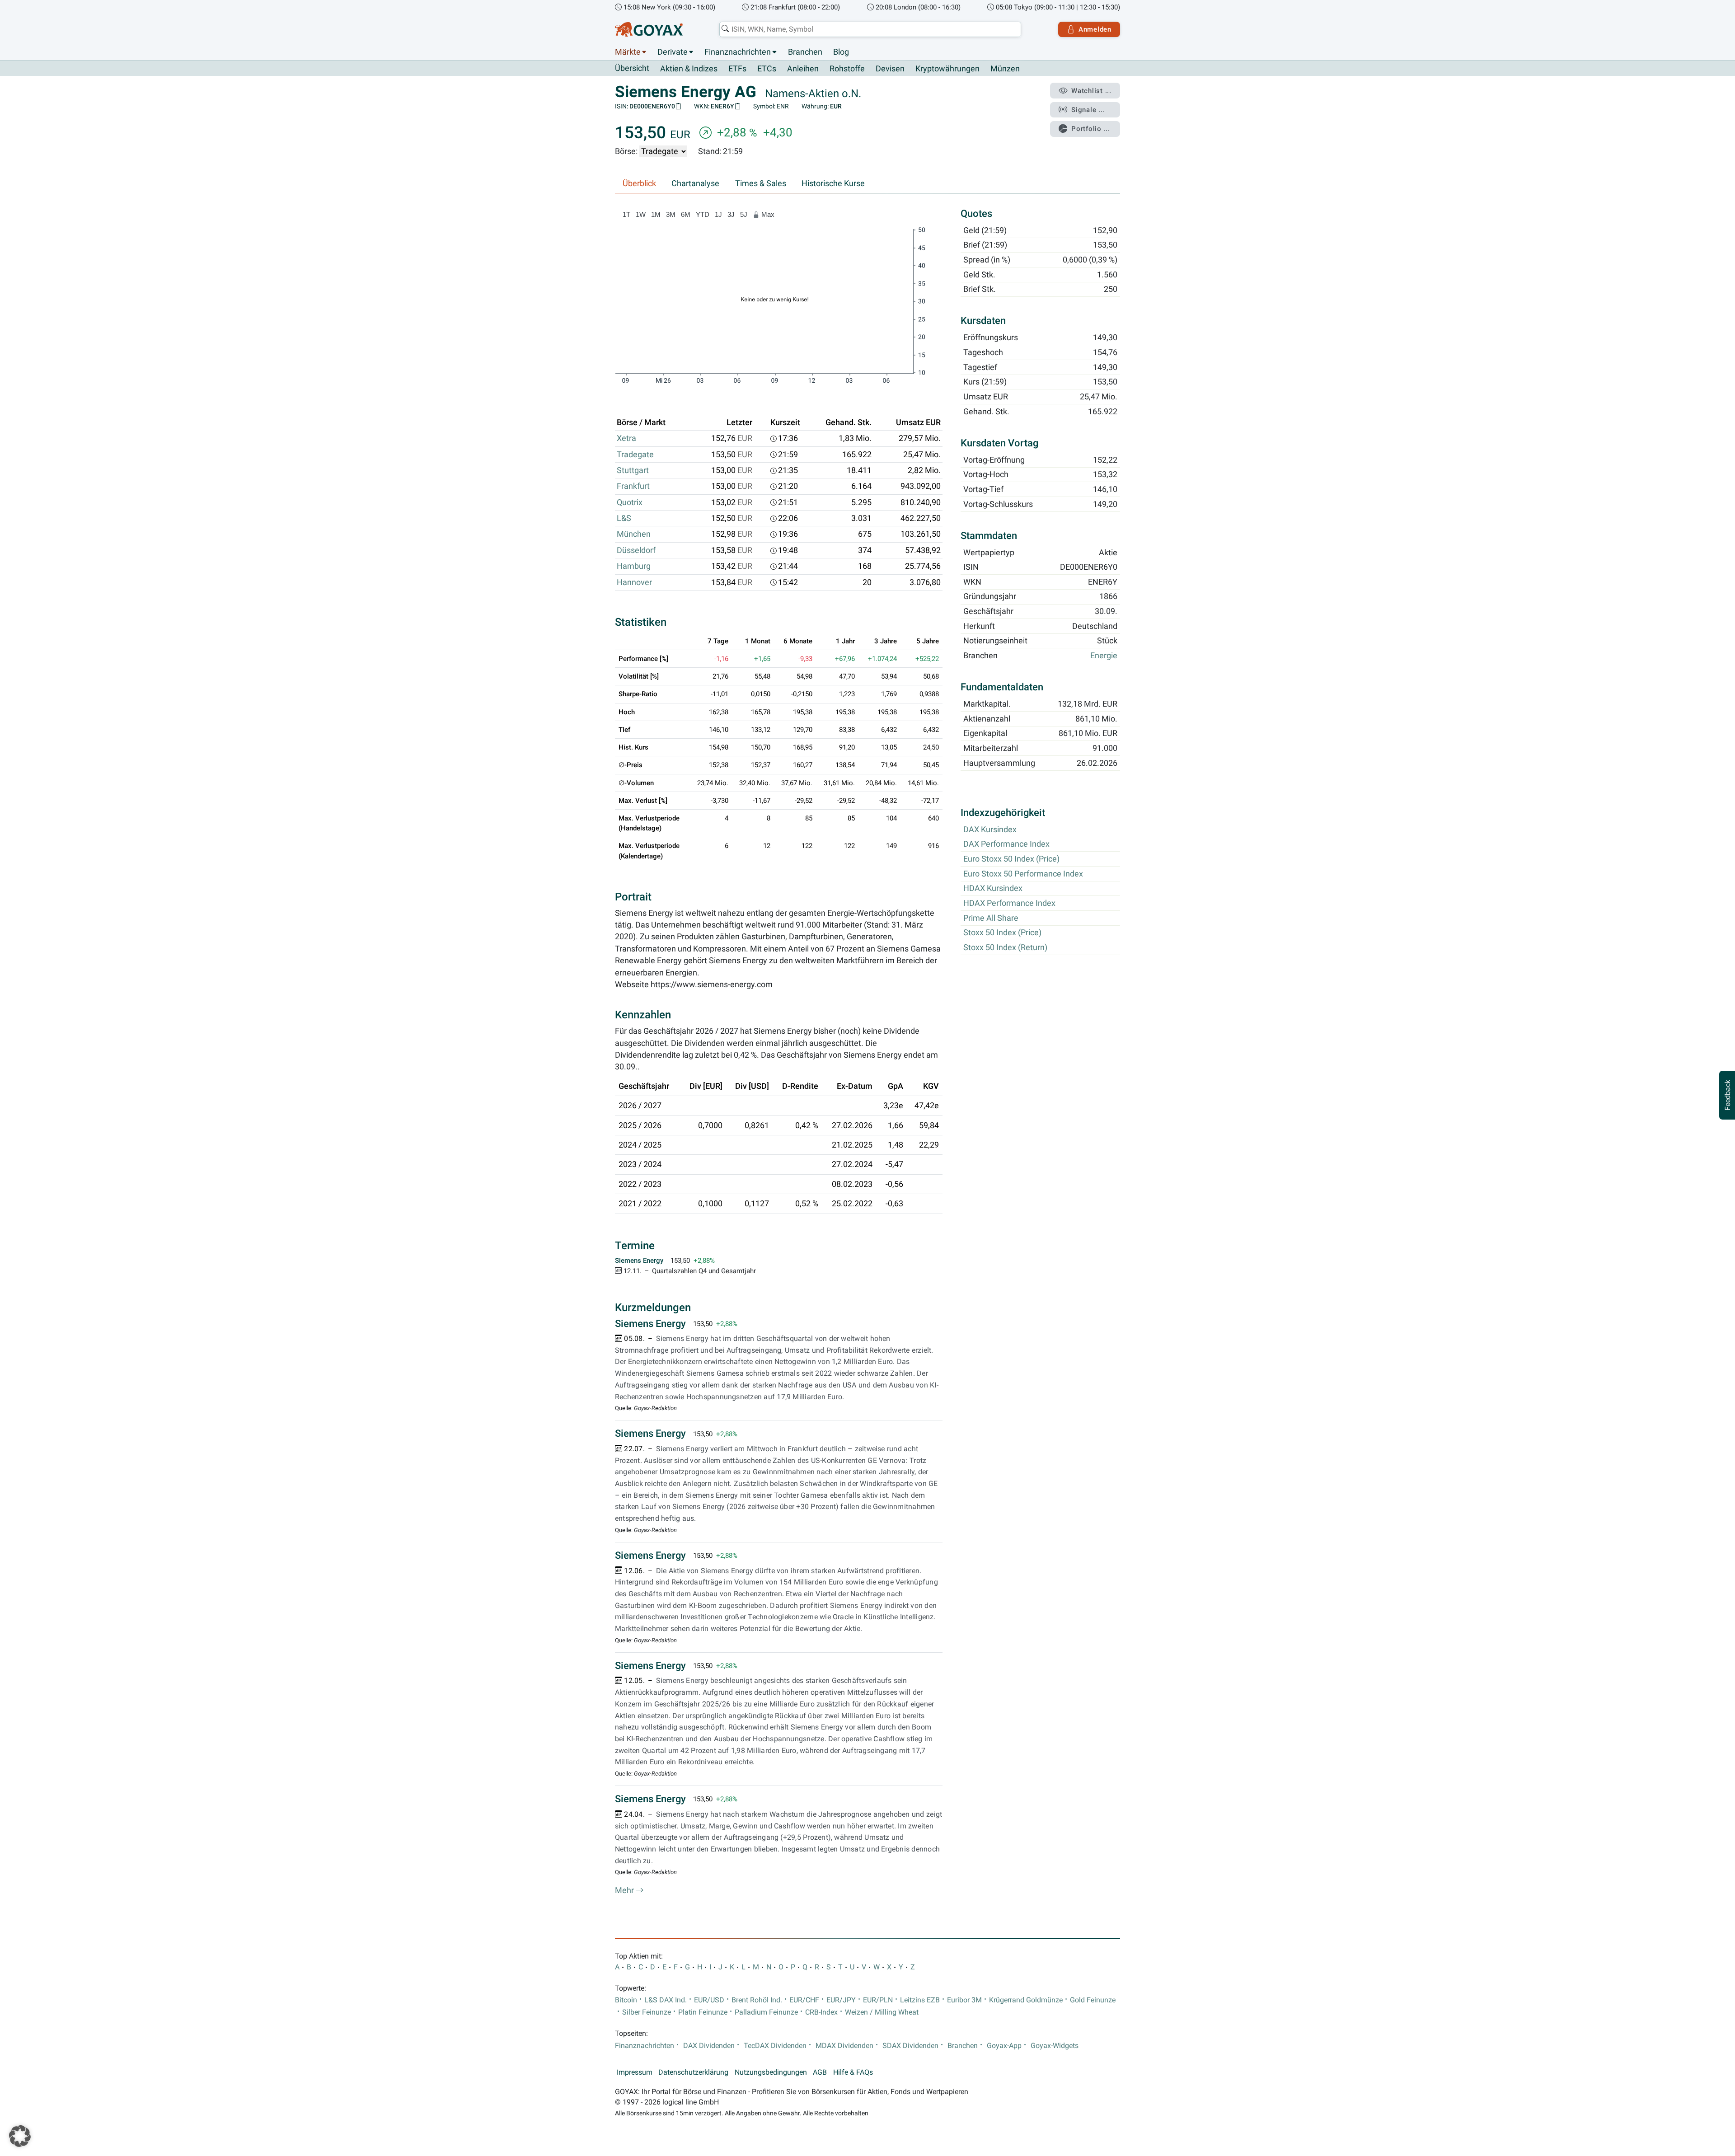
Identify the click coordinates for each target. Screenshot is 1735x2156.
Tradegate (635, 455)
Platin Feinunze (703, 2012)
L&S (624, 518)
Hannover (634, 582)
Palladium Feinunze (766, 2012)
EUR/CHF (804, 2000)
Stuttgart (633, 470)
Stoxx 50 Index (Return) (1005, 947)
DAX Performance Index (1006, 844)
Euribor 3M (964, 2000)
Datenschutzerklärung (693, 2072)
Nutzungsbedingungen (771, 2072)
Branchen (805, 52)
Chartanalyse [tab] (695, 183)
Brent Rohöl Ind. (757, 2000)
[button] (20, 2136)
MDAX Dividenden (844, 2046)
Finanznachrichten (738, 52)
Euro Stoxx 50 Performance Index (1023, 874)
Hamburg (634, 566)
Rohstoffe (847, 69)
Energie (1104, 656)
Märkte (628, 52)
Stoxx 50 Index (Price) (1002, 933)
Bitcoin (626, 2000)
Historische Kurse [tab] (833, 183)
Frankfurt (633, 486)
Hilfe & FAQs (853, 2072)
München (634, 534)
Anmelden (1095, 29)
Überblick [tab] (639, 183)
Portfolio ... (1091, 129)
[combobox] (870, 29)
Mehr (625, 1890)
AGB (820, 2072)
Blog (841, 52)
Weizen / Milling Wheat (882, 2012)
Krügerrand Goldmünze (1026, 2000)
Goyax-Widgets (1055, 2046)
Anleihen (803, 69)
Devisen (890, 69)
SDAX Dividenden (910, 2046)
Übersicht (632, 68)
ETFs (737, 69)
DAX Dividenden (709, 2046)
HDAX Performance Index (1009, 903)
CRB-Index (821, 2012)
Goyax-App (1004, 2046)
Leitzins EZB (920, 2000)
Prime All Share (991, 918)
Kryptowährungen (947, 69)
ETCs (767, 69)
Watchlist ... (1091, 91)
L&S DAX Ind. (666, 2000)
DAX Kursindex (990, 830)
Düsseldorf (636, 550)
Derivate (673, 52)
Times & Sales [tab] (761, 183)
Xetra (626, 438)
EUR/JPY (841, 2000)
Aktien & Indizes (689, 69)
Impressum (635, 2072)
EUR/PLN (878, 2000)
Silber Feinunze (647, 2012)
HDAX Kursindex (993, 889)
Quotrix (630, 502)
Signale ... (1088, 110)
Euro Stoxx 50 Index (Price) (1011, 859)
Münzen (1005, 69)
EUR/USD (709, 2000)
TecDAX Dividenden (775, 2046)
